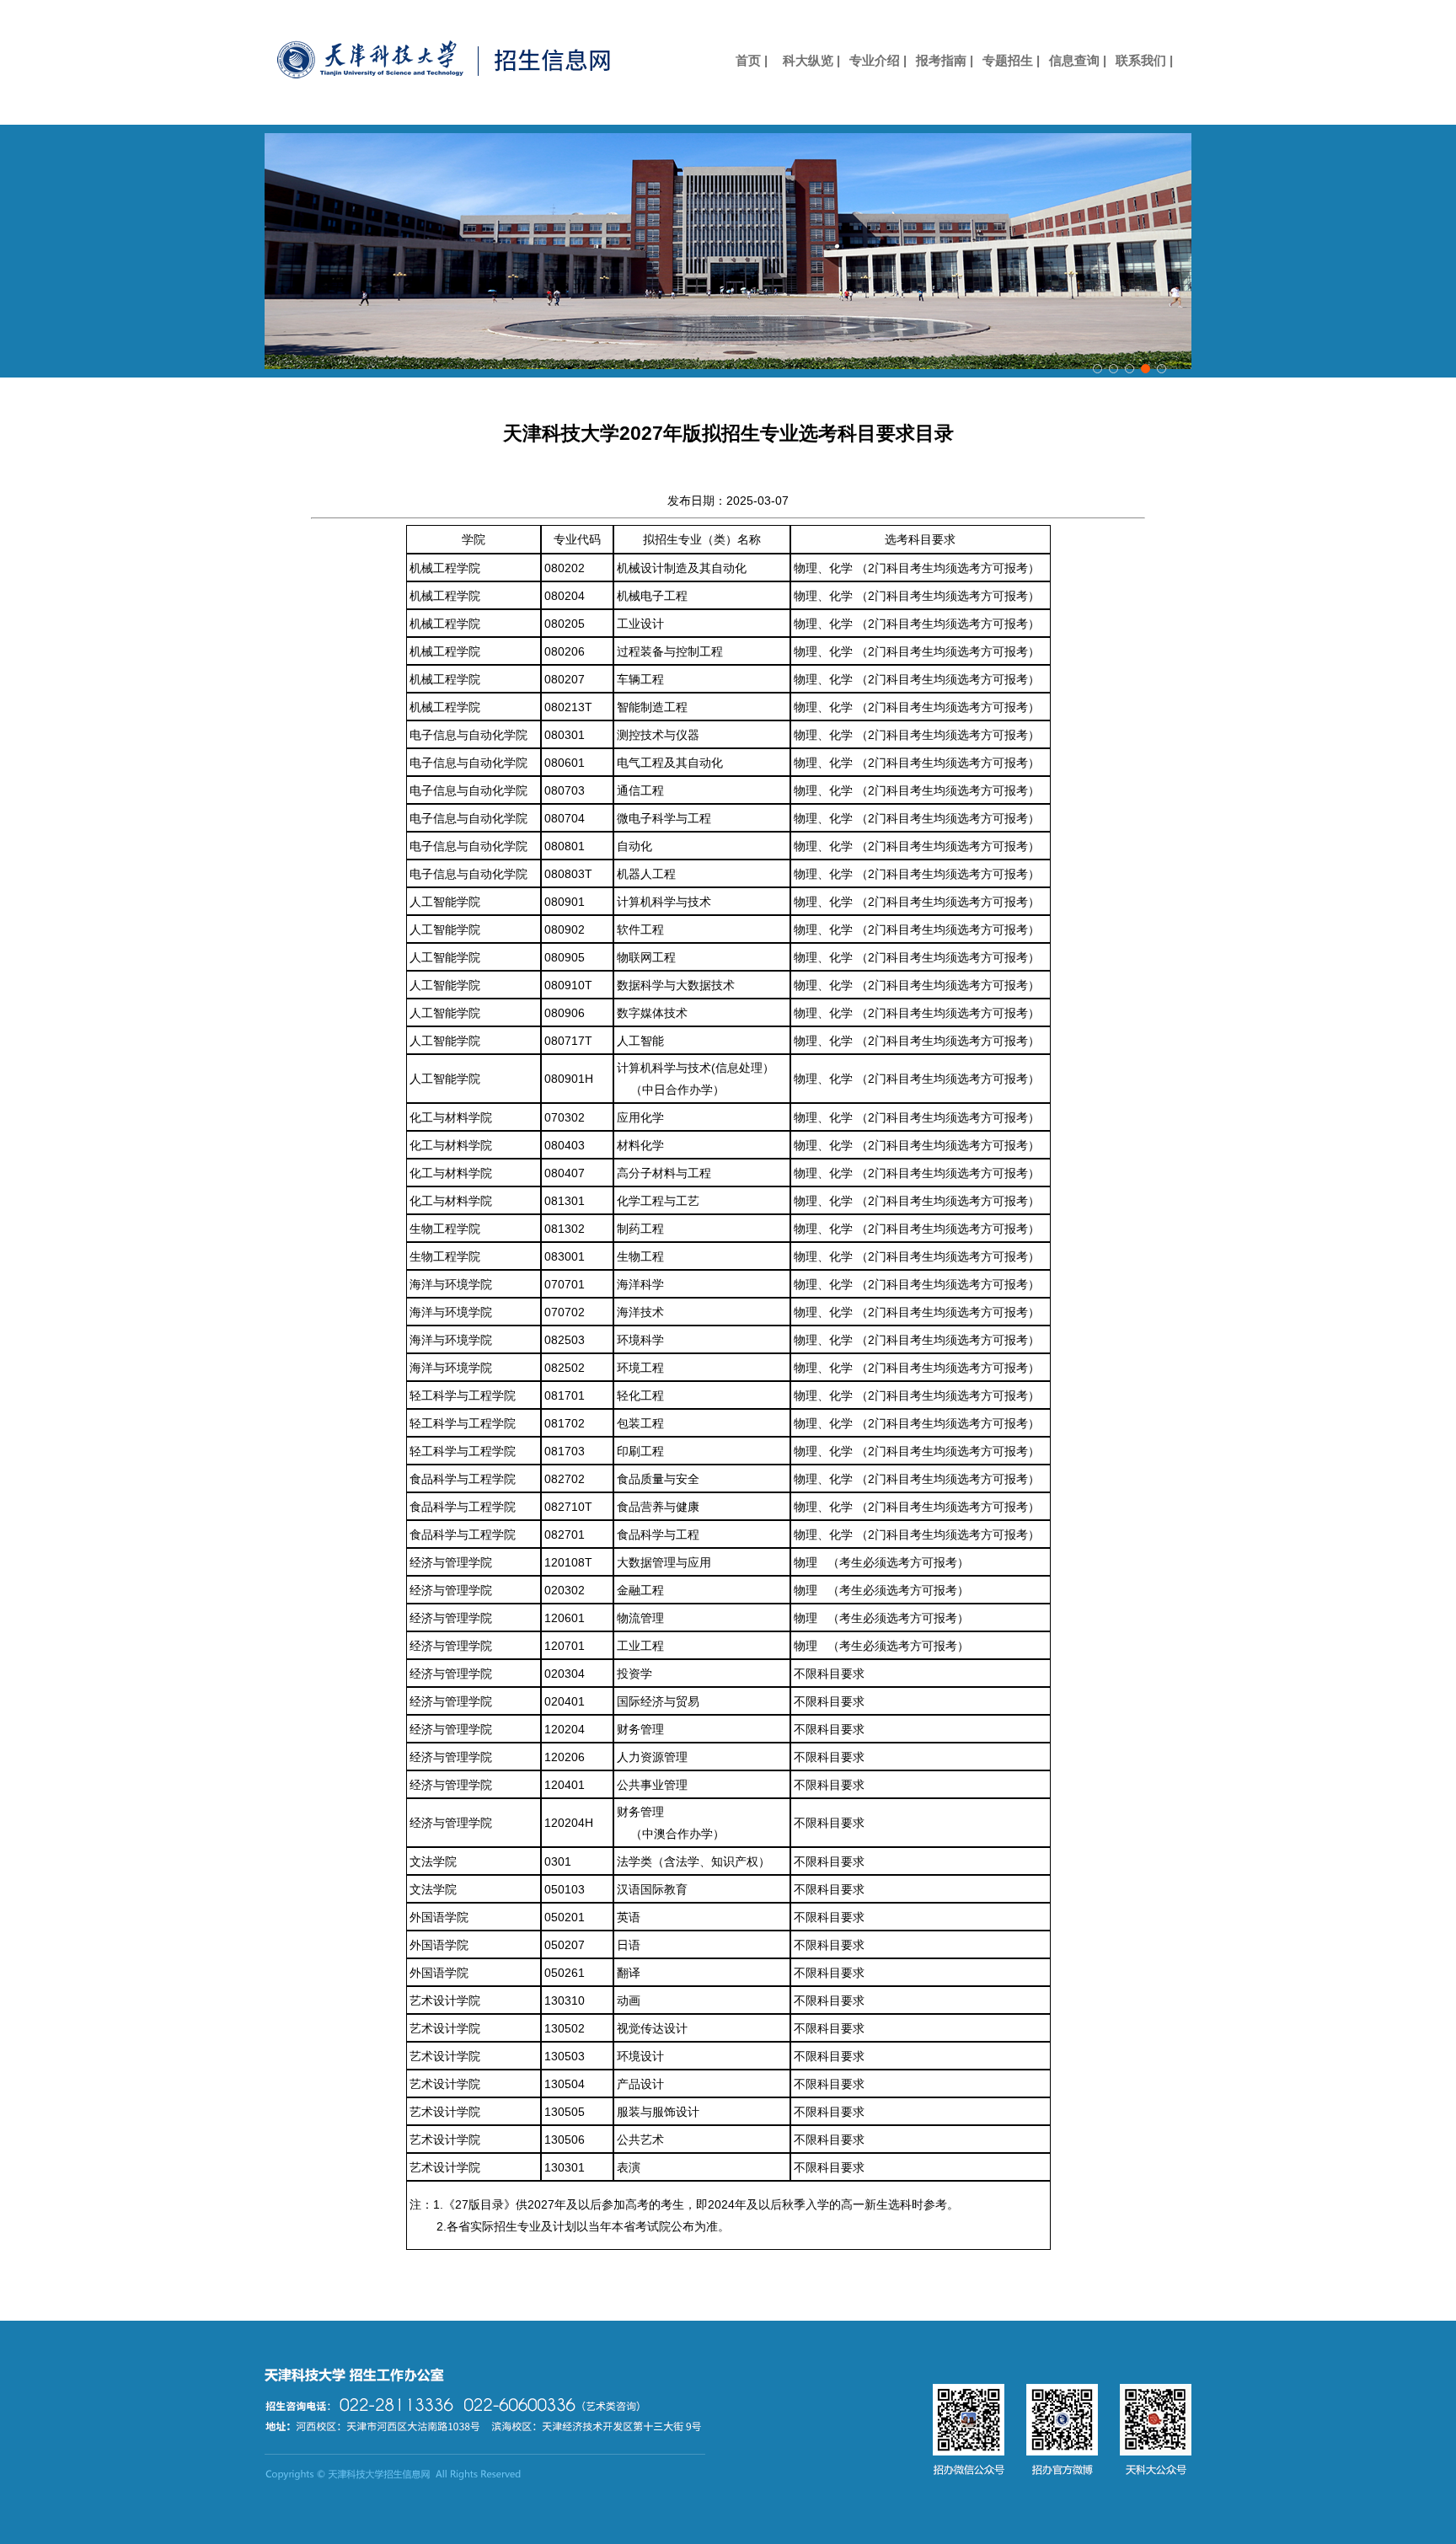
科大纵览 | (811, 60)
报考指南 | (945, 60)
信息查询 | (1078, 60)
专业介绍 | (878, 60)
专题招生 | (1011, 60)
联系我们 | (1144, 60)
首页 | (745, 60)
